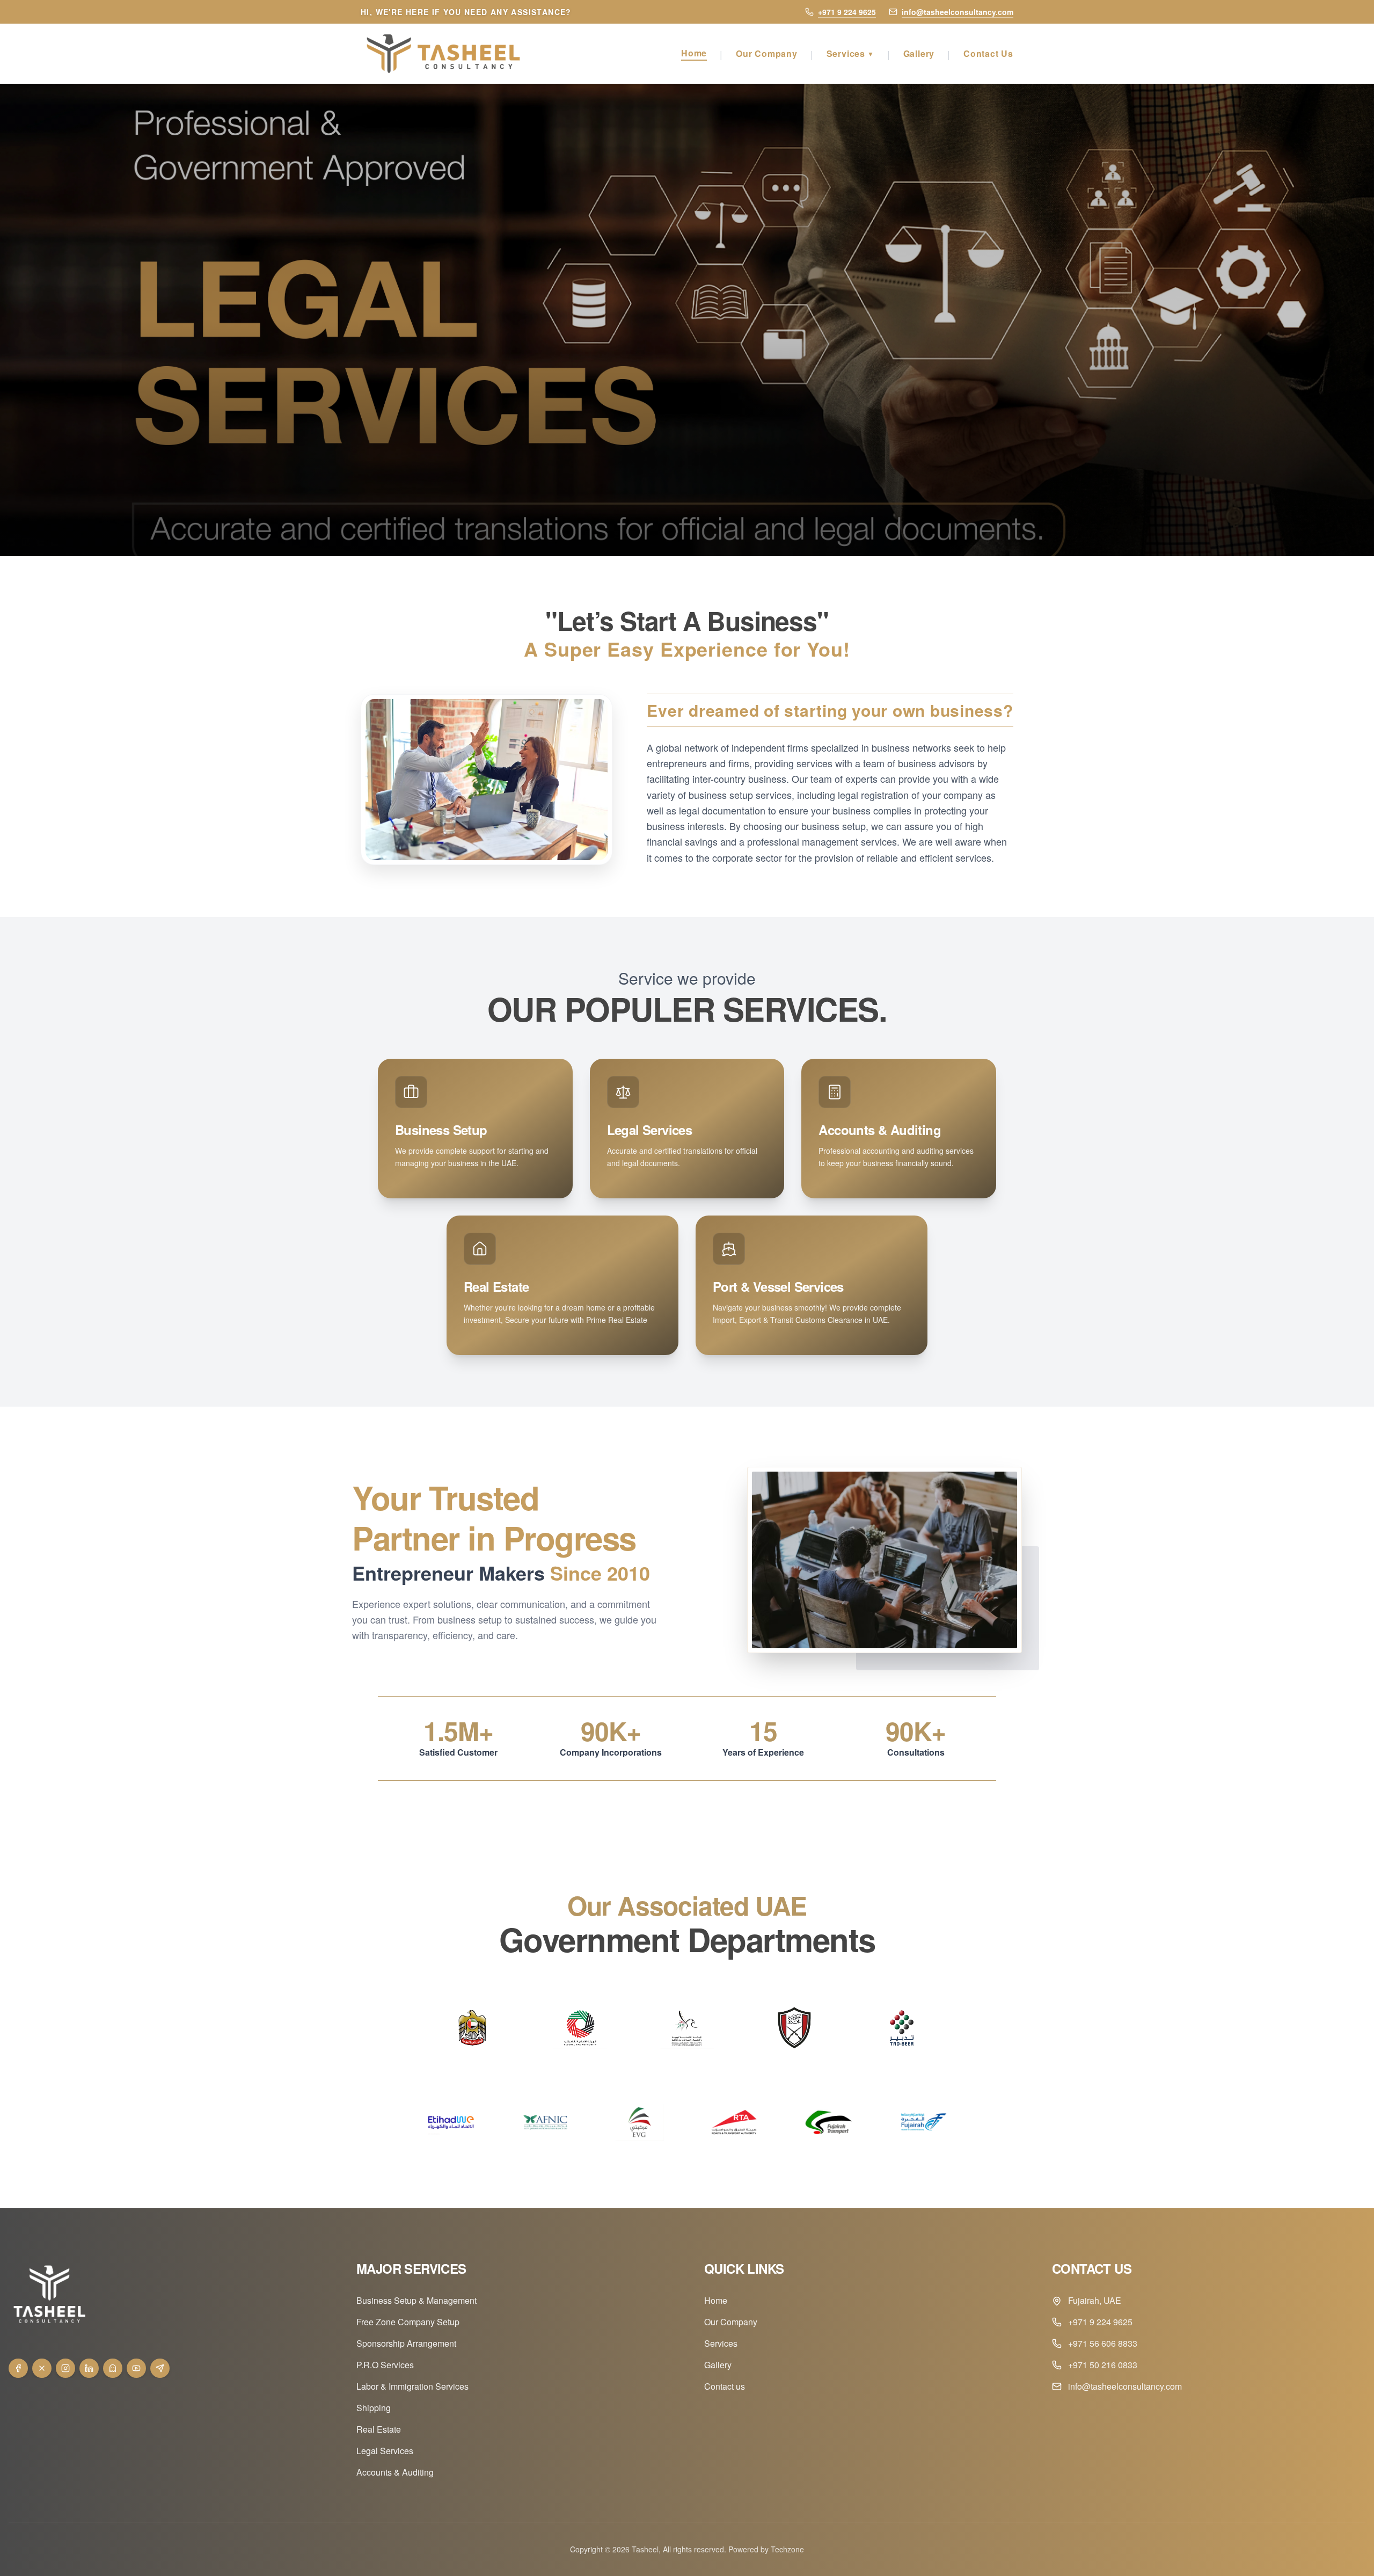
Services (850, 53)
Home (694, 53)
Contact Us (988, 53)
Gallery (919, 53)
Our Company (767, 53)
